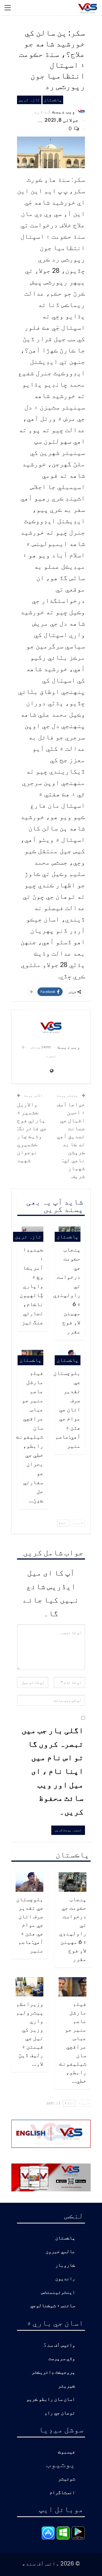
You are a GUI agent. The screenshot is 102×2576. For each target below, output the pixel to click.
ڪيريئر (67, 2386)
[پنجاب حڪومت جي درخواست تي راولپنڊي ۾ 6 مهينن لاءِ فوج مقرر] (73, 1882)
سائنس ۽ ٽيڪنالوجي (53, 2306)
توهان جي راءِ (60, 2413)
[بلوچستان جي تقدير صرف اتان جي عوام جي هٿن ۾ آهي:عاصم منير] (29, 1882)
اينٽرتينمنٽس (58, 2293)
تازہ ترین (29, 100)
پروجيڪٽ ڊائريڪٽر (53, 2372)
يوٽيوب (61, 2464)
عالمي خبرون (60, 2252)
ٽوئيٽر (67, 2479)
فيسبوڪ (67, 2452)
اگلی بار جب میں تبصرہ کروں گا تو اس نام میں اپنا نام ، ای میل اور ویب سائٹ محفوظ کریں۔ (53, 1771)
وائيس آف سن (61, 2345)
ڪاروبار (65, 2265)
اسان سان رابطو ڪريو (51, 2399)
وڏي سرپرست (62, 2359)
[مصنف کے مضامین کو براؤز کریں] (51, 1027)
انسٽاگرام (62, 2493)
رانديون (65, 2279)
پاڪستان (53, 100)
